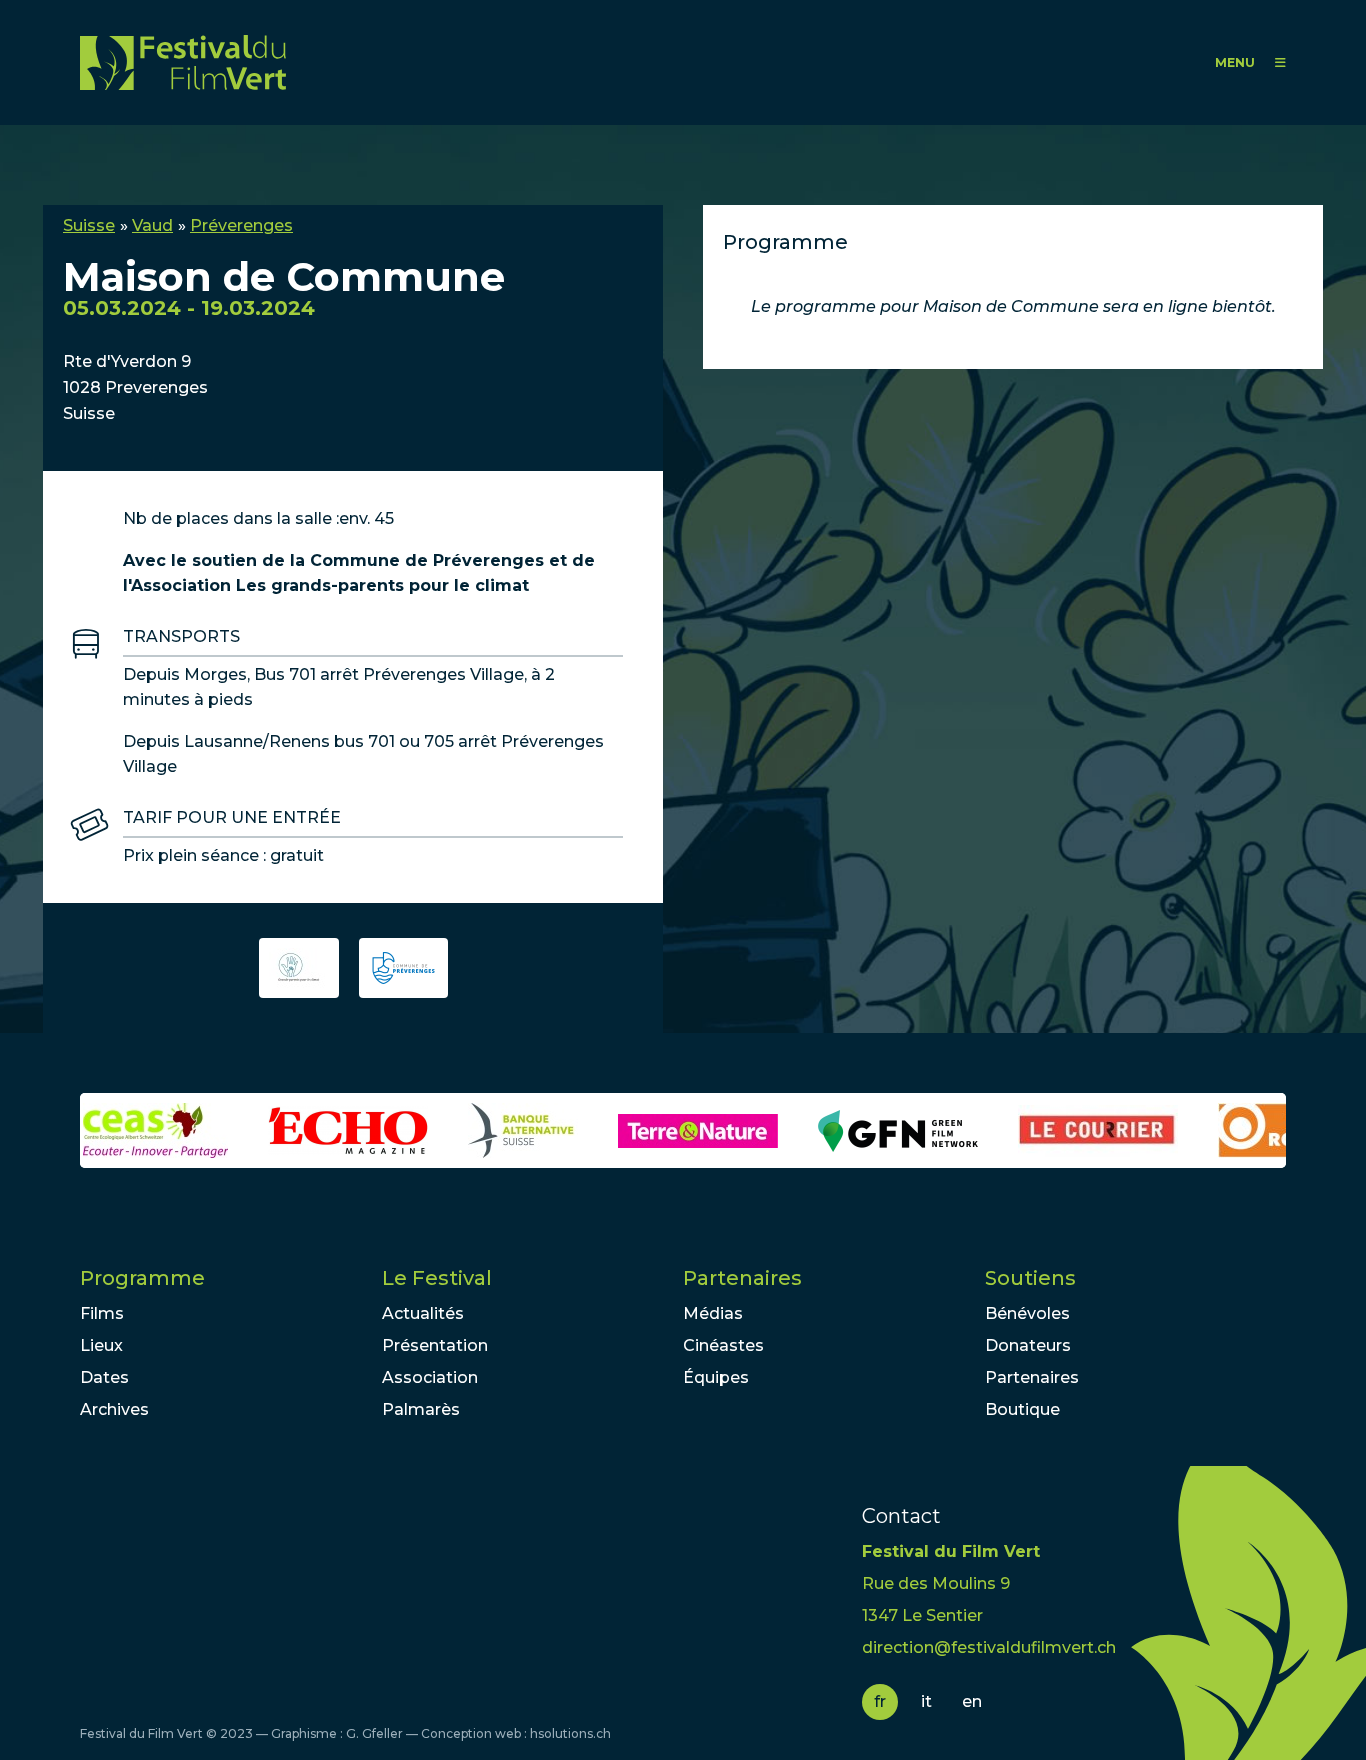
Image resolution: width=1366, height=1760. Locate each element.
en (972, 1701)
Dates (104, 1377)
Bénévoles (1027, 1313)
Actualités (423, 1313)
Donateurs (1028, 1345)
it (926, 1701)
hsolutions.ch (570, 1733)
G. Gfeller (374, 1733)
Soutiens (1030, 1278)
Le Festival (437, 1278)
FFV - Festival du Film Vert (183, 62)
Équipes (716, 1377)
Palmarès (421, 1409)
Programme (142, 1278)
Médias (713, 1313)
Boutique (1022, 1409)
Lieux (101, 1345)
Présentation (435, 1345)
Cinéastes (723, 1345)
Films (102, 1313)
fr (880, 1701)
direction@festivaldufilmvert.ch (989, 1647)
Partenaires (742, 1278)
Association (430, 1377)
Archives (114, 1409)
